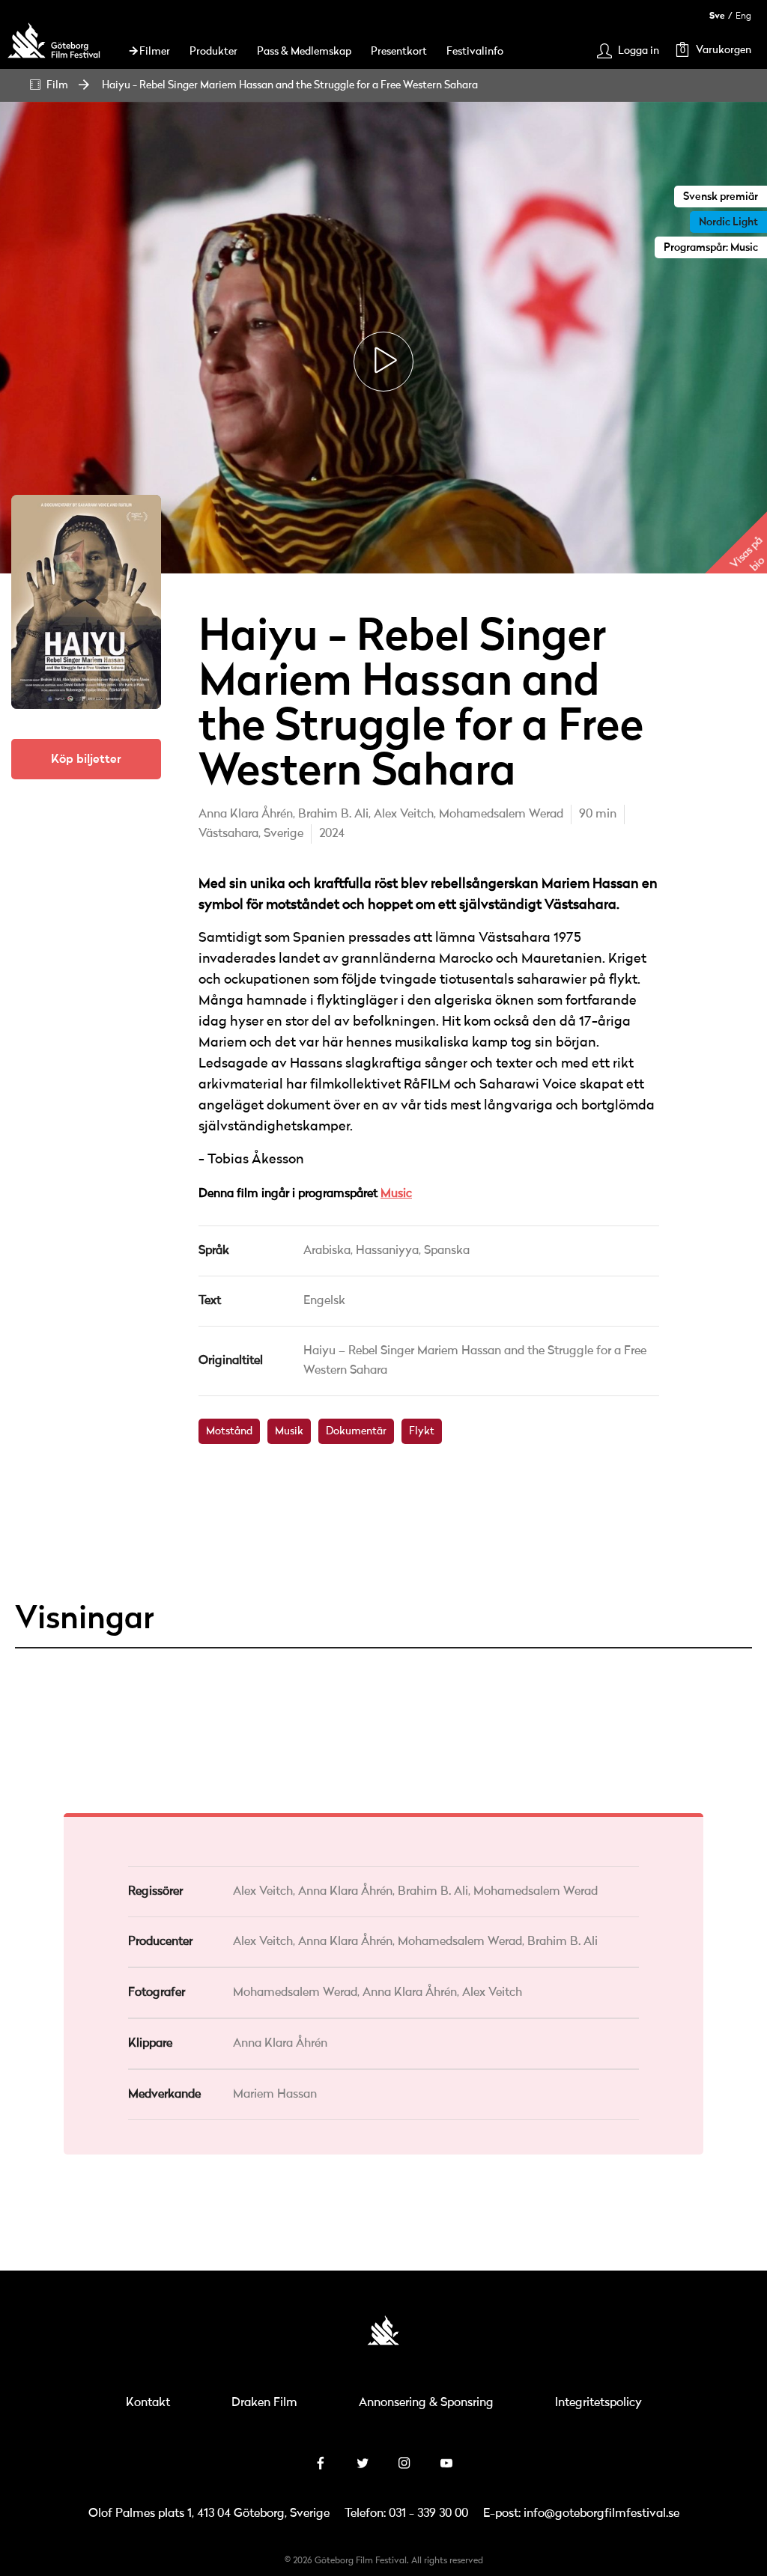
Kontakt (148, 2403)
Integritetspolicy (598, 2403)
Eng (743, 16)
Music (396, 1194)
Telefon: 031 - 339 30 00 (406, 2514)
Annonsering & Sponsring (426, 2403)
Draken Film (264, 2403)
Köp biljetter (86, 759)
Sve (717, 16)
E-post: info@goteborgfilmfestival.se (581, 2514)
